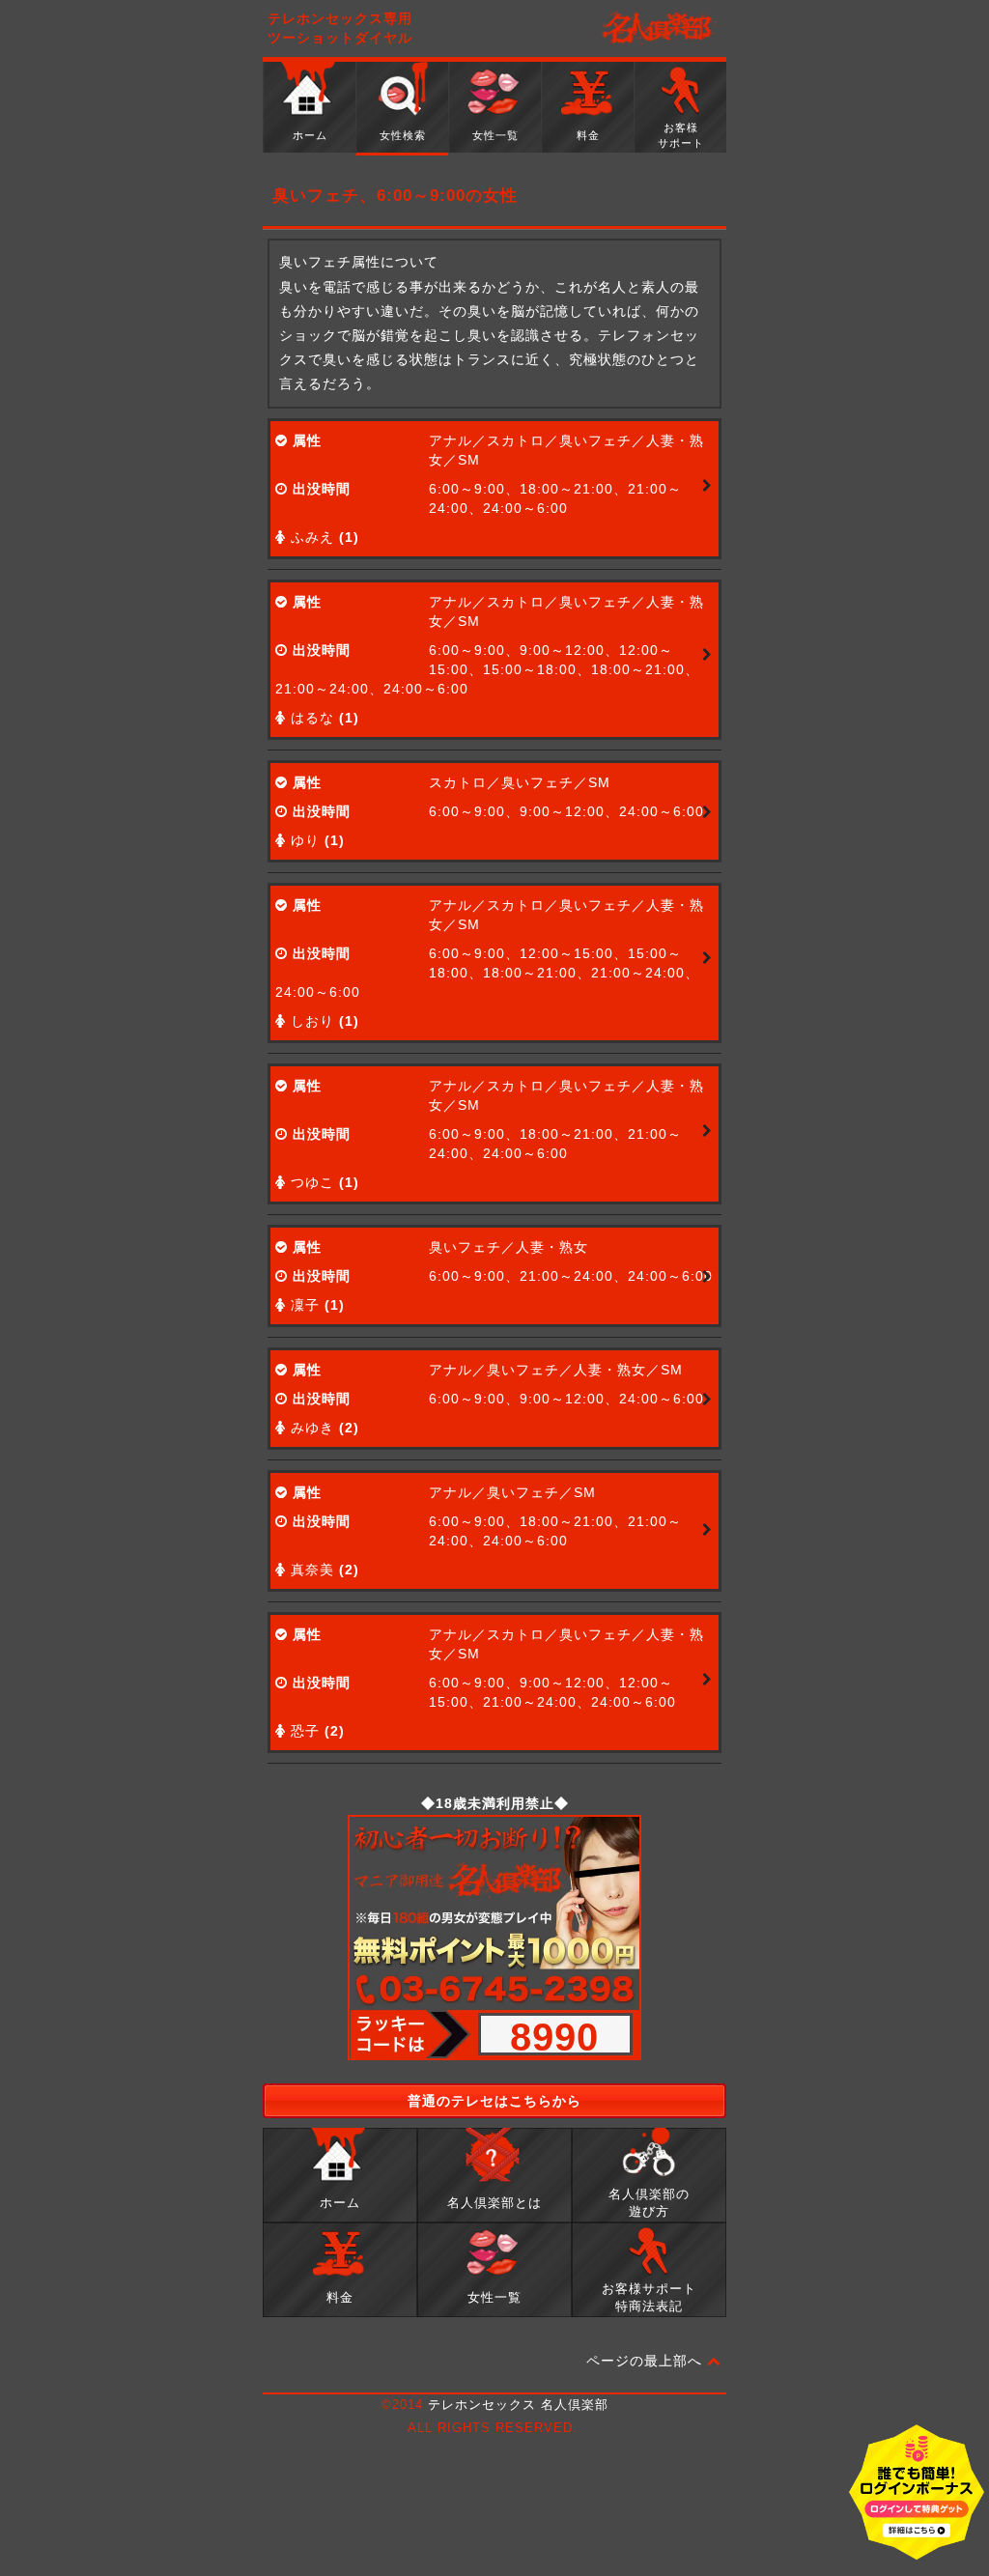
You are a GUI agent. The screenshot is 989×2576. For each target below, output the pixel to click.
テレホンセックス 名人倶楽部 (518, 2405)
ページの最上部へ (647, 2361)
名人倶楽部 (659, 29)
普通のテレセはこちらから (494, 2101)
